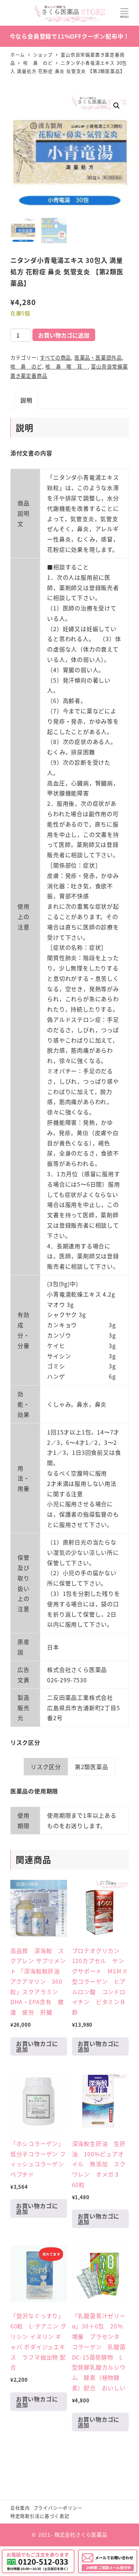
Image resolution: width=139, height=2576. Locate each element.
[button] (117, 106)
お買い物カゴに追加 (64, 335)
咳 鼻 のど (26, 366)
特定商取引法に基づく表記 (40, 2516)
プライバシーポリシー (58, 2508)
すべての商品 (55, 358)
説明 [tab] (26, 400)
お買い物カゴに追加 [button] (37, 2046)
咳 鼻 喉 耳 (66, 366)
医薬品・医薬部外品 (98, 358)
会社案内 (20, 2508)
